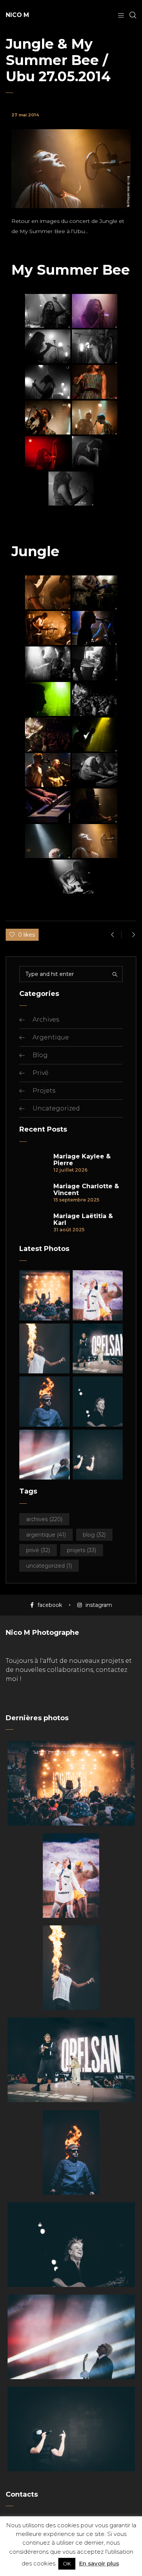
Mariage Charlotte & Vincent (86, 1190)
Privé (41, 1073)
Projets (44, 1091)
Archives (46, 1020)
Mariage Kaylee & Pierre (82, 1160)
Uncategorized (56, 1108)
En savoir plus (99, 2563)
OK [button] (67, 2564)
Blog (40, 1055)
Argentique (51, 1037)
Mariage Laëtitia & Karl (83, 1220)
